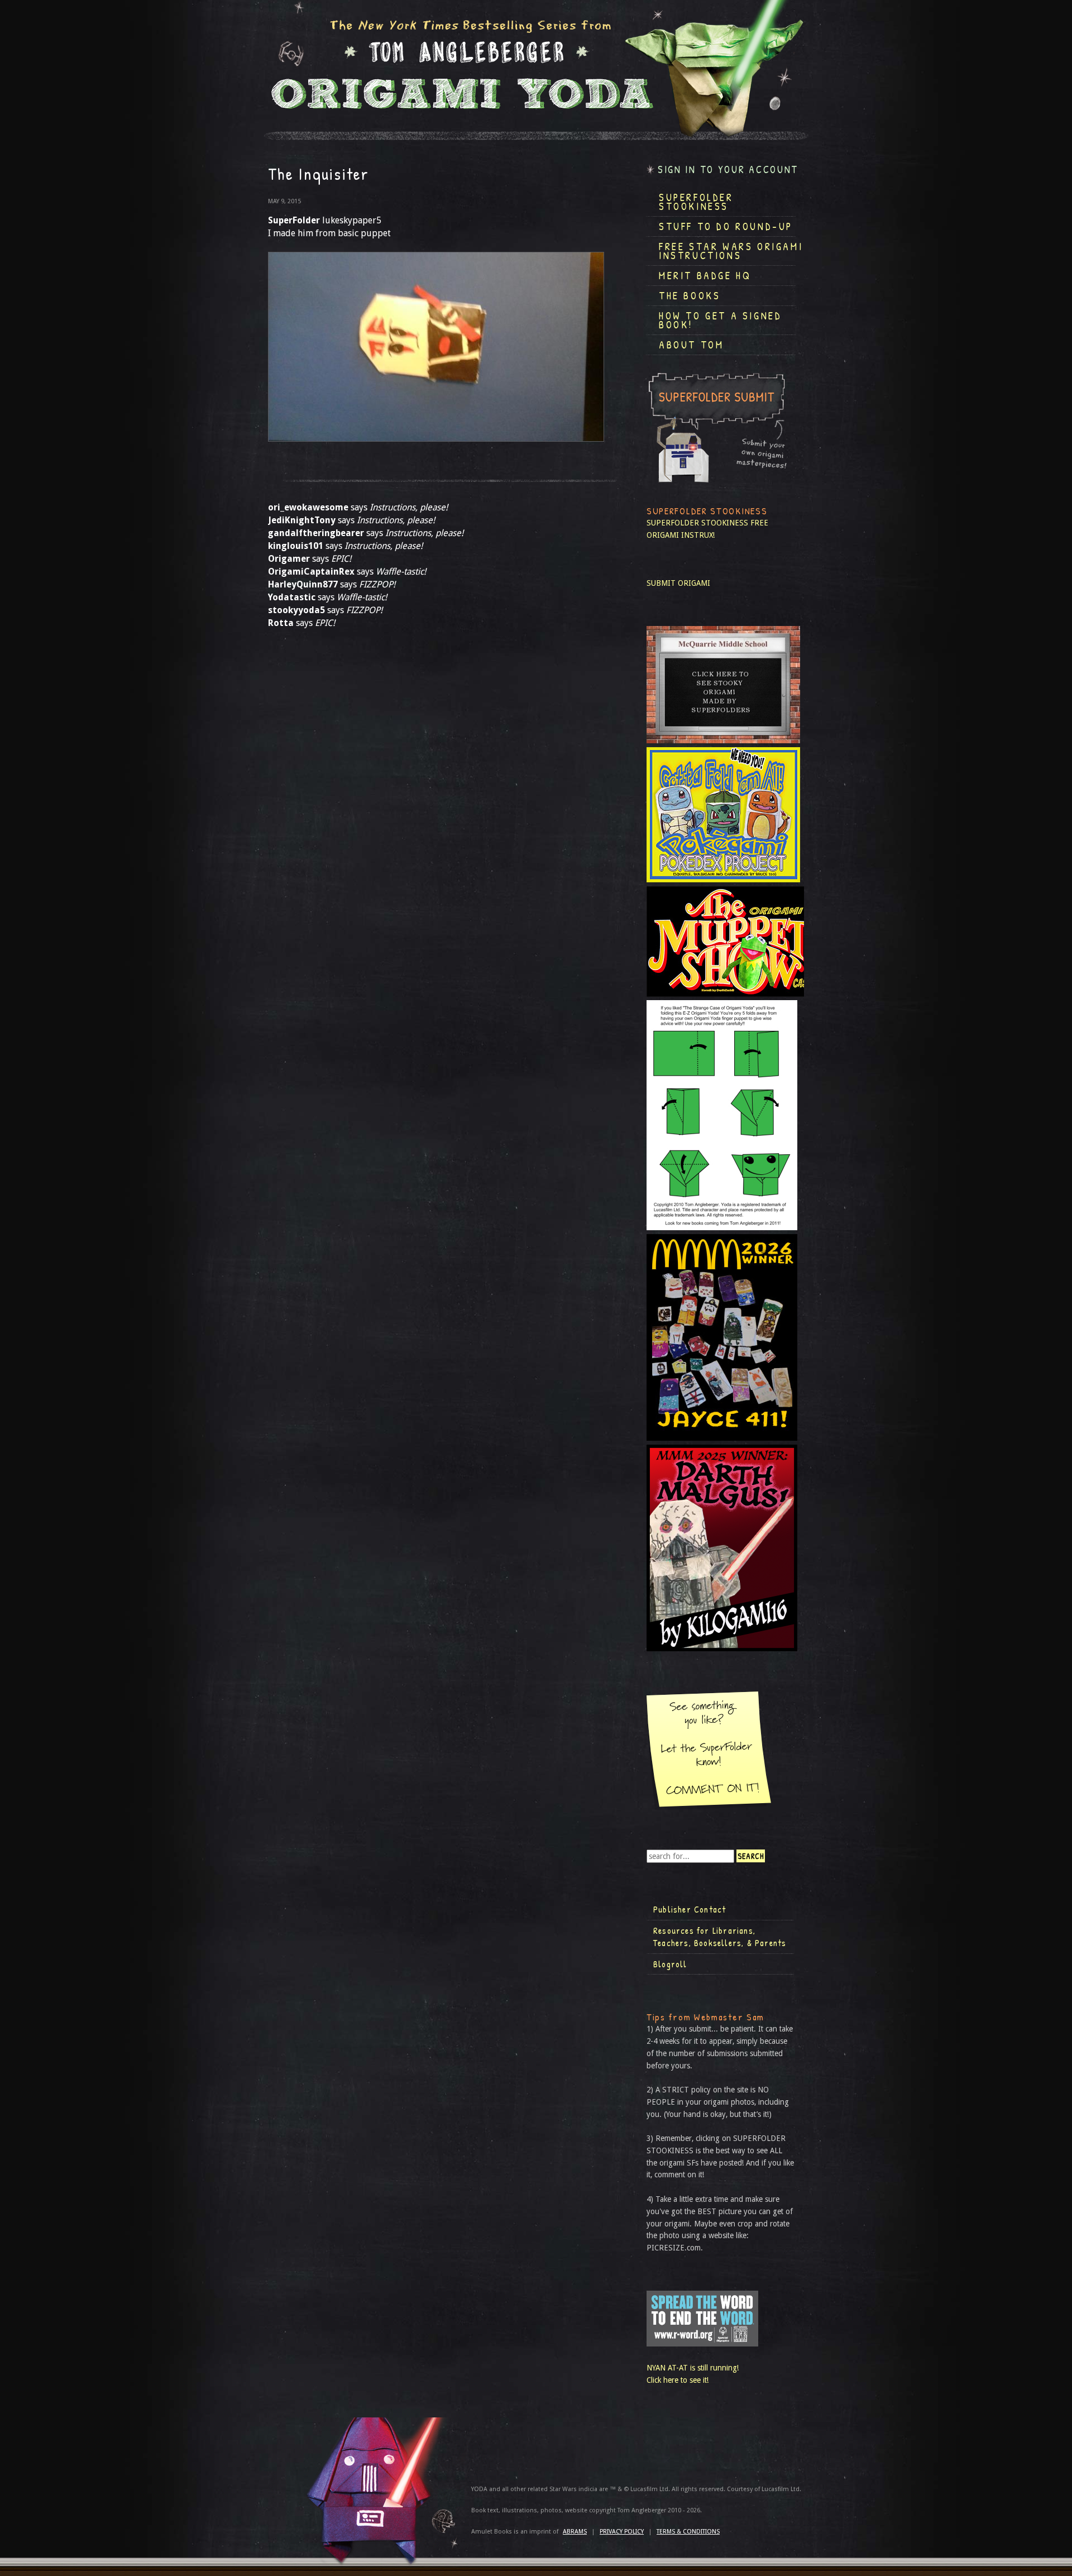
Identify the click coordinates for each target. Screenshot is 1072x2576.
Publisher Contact (690, 1909)
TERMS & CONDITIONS (688, 2532)
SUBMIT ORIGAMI (678, 583)
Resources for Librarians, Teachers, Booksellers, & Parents (720, 1937)
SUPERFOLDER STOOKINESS (697, 523)
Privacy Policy (622, 2532)
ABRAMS (575, 2532)
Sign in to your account (728, 169)
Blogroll (670, 1964)
